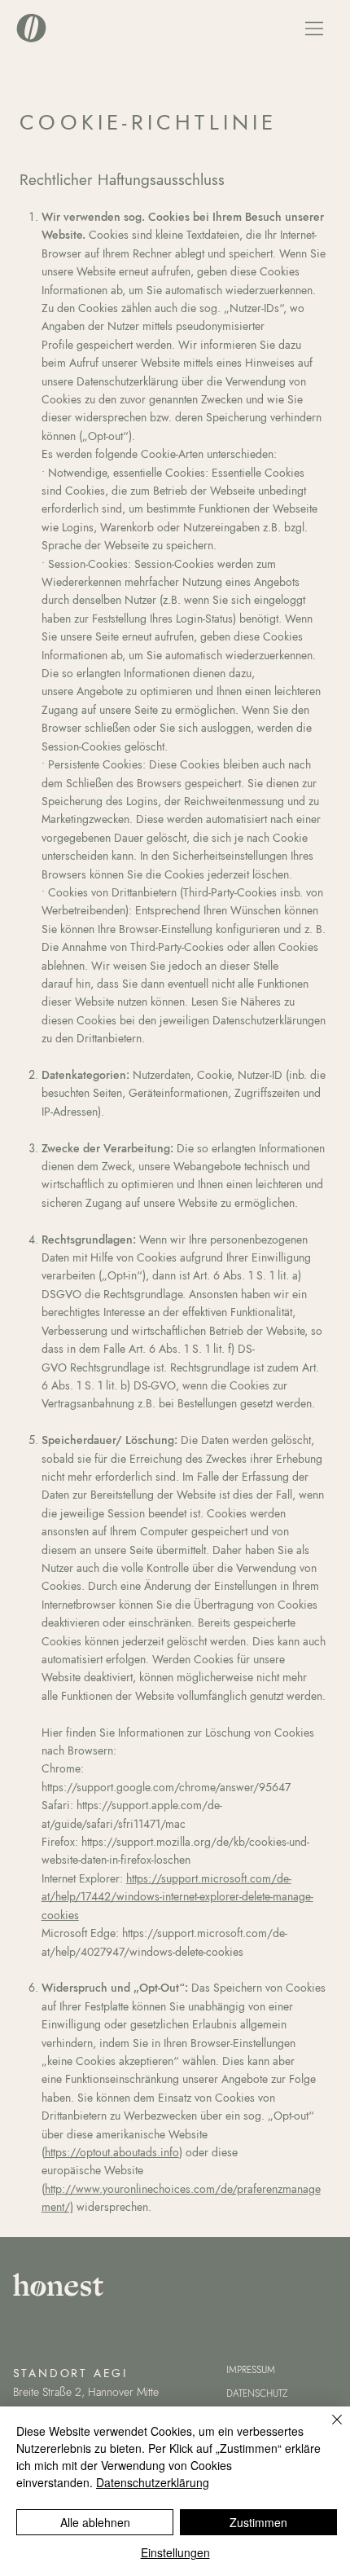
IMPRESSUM (251, 2370)
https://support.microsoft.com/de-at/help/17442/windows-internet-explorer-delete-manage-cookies (177, 1897)
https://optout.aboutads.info (112, 2152)
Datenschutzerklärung (153, 2482)
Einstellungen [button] (175, 2552)
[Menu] (315, 29)
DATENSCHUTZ (257, 2393)
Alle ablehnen (95, 2522)
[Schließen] (327, 2429)
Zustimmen (258, 2522)
